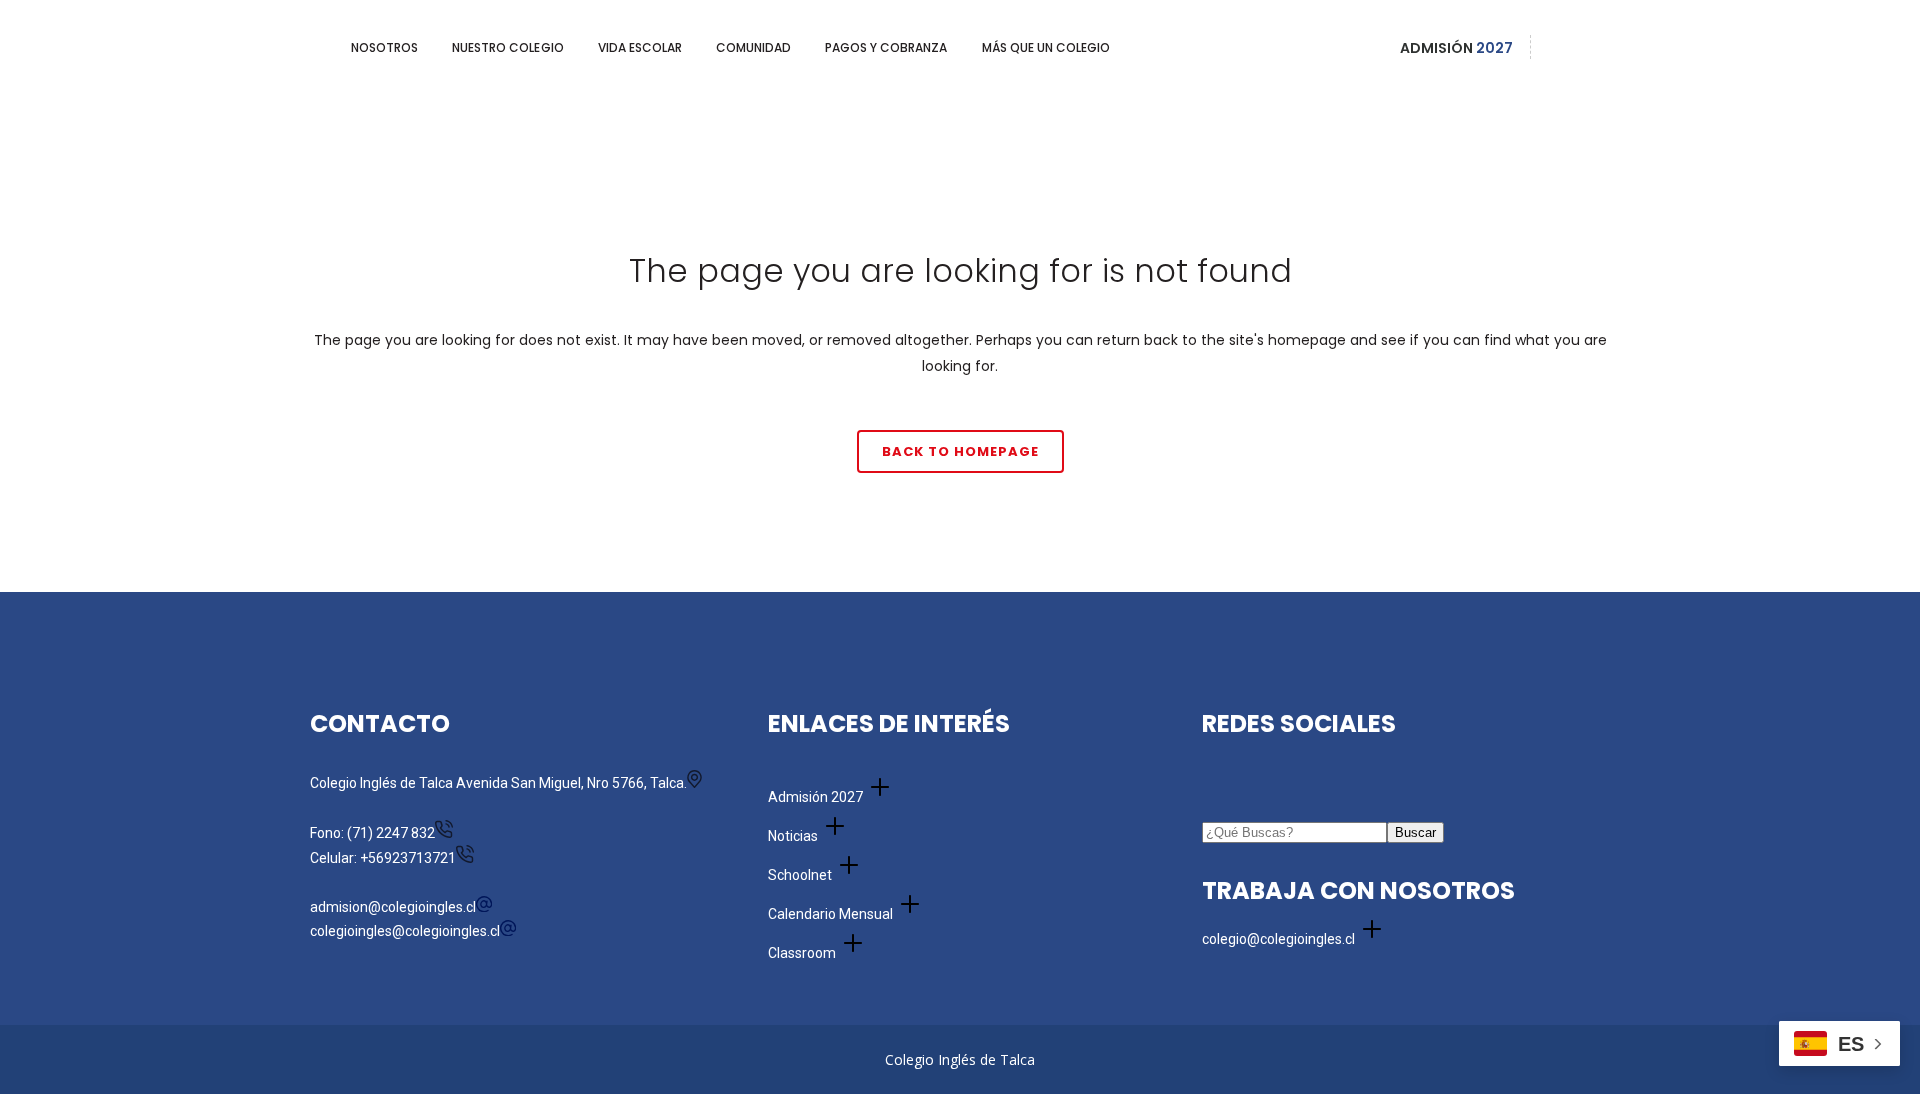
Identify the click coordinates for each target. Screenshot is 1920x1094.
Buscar (1415, 832)
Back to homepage (960, 451)
